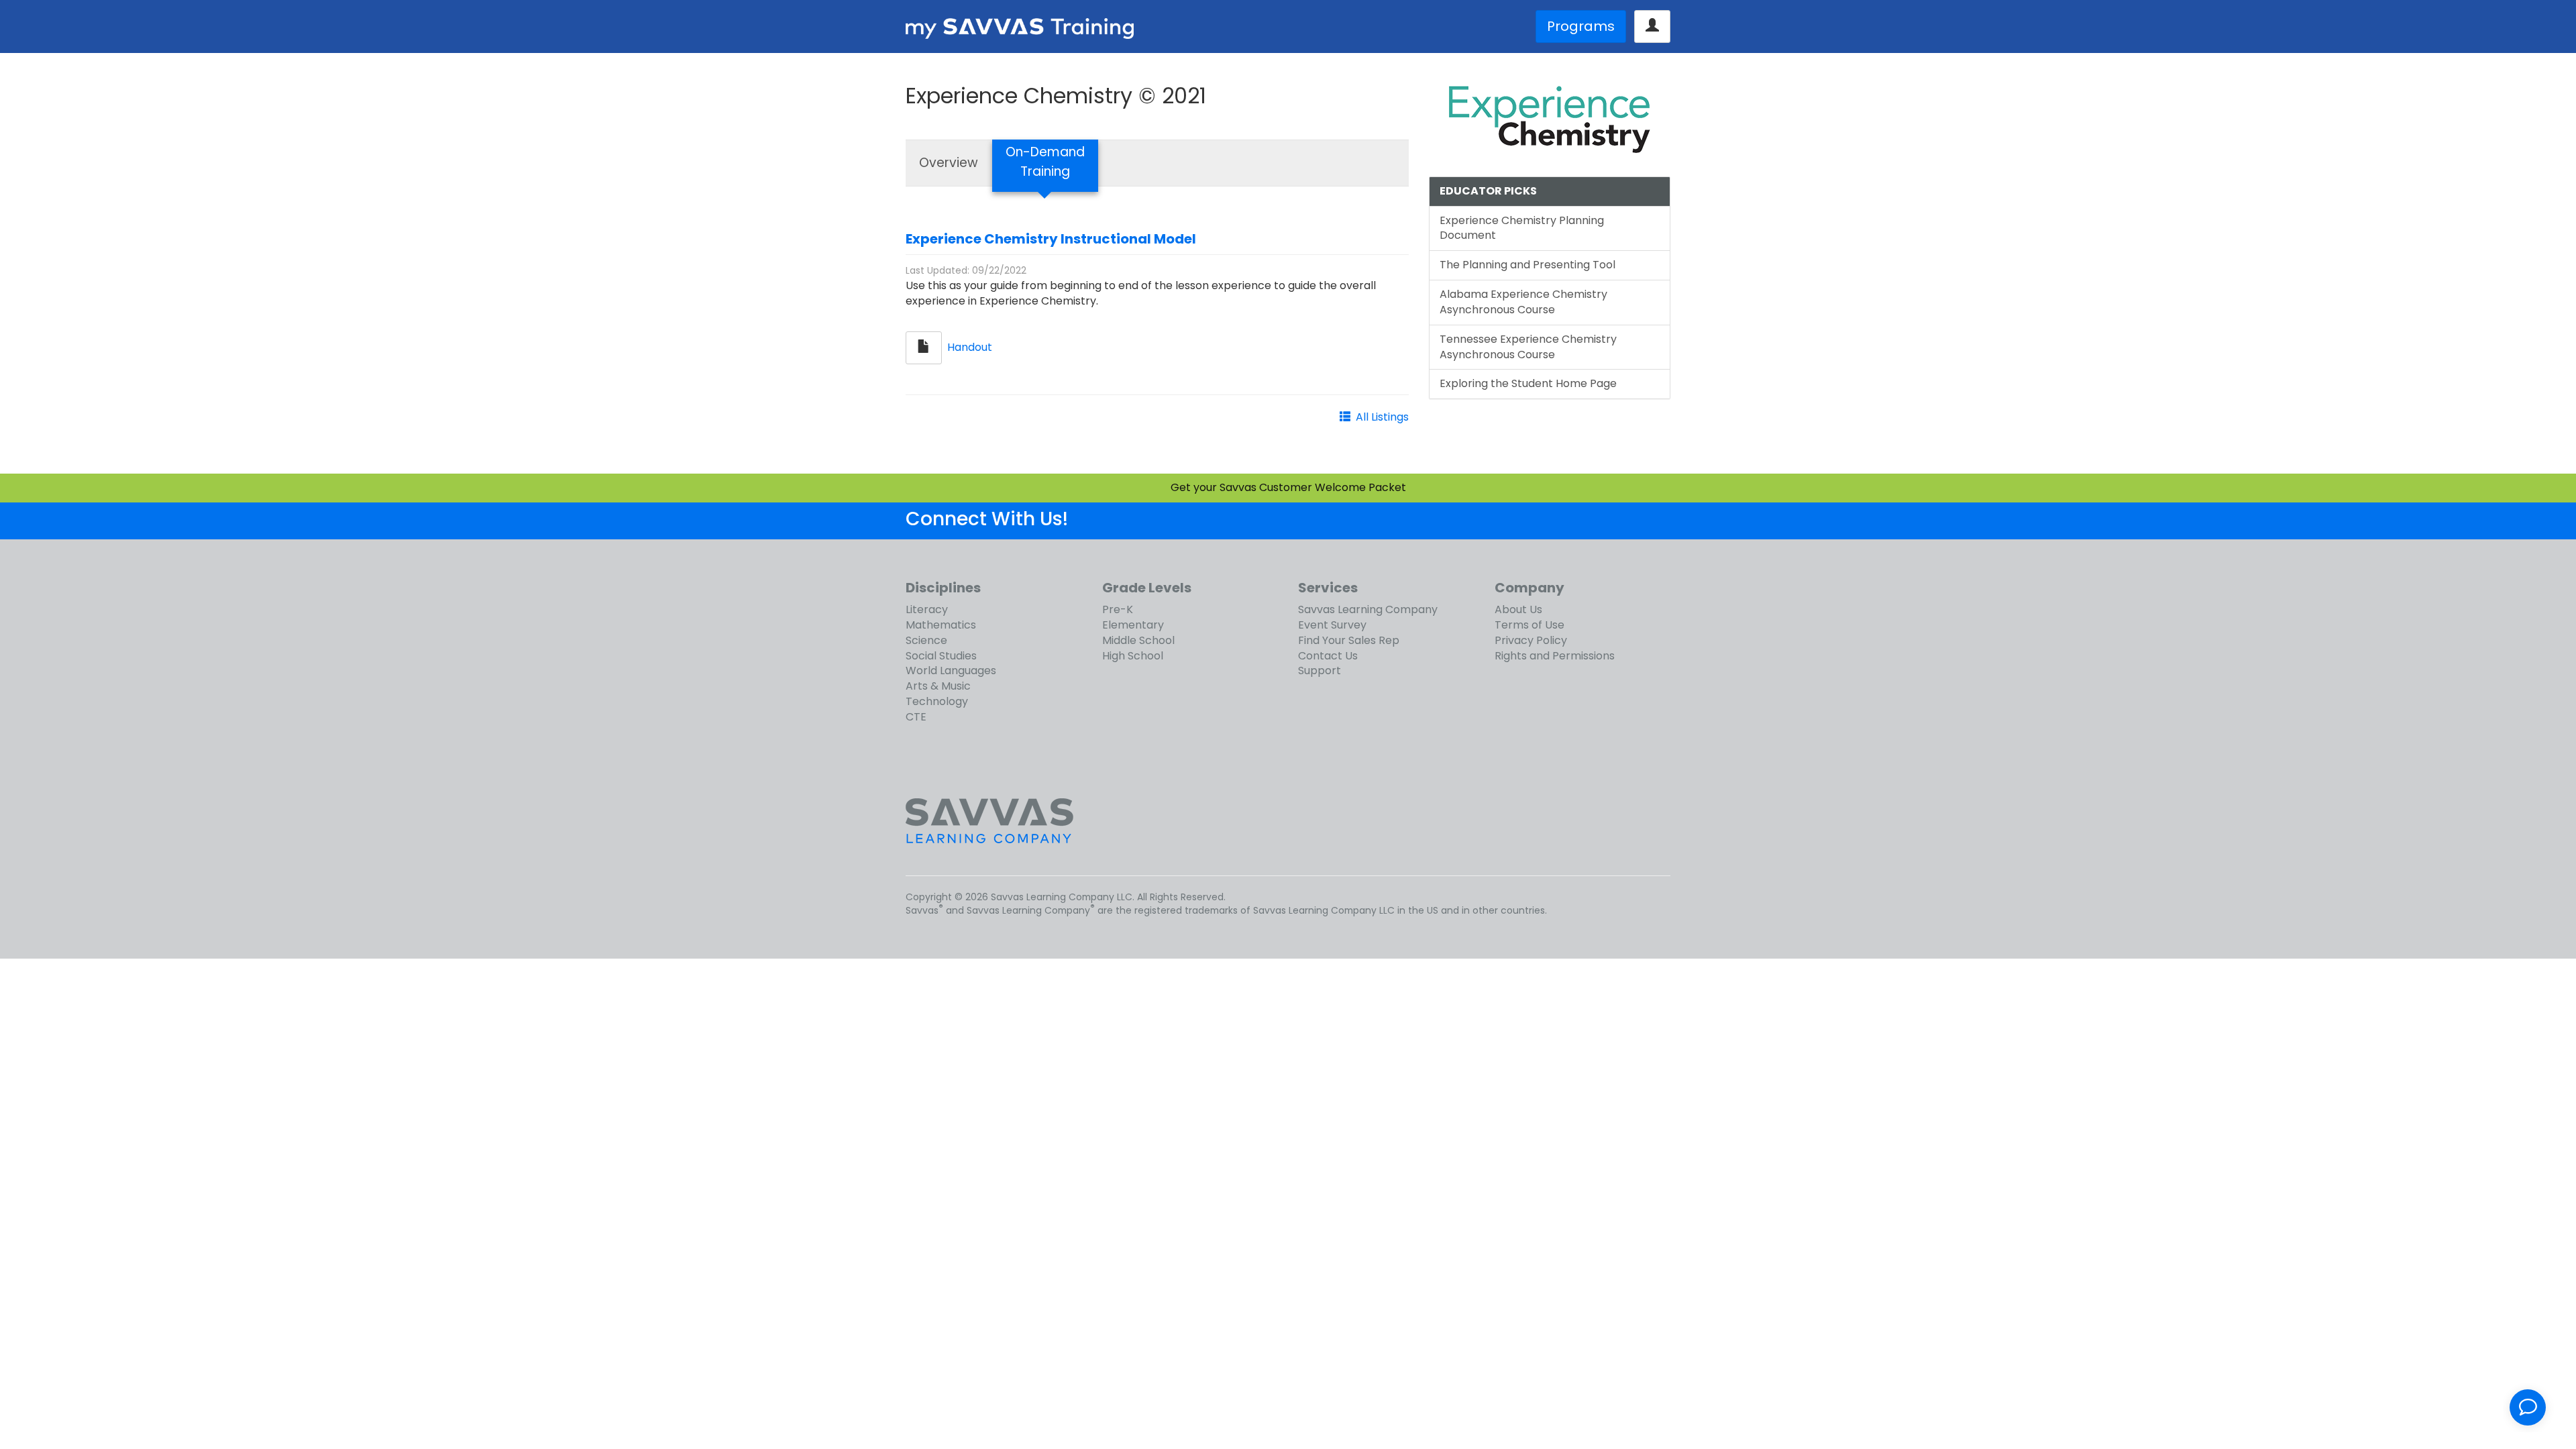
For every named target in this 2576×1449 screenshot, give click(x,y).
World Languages (951, 670)
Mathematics (941, 625)
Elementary (1133, 625)
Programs (1581, 26)
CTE (916, 717)
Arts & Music (938, 686)
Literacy (927, 609)
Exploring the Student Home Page (1528, 383)
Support (1320, 670)
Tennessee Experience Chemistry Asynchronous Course (1528, 347)
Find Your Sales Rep (1349, 640)
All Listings (1382, 417)
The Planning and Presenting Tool (1527, 265)
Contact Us (1328, 656)
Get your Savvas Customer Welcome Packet (1288, 487)
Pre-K (1118, 609)
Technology (937, 701)
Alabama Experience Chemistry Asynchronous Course (1523, 302)
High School (1133, 656)
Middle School (1138, 640)
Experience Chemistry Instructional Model (1051, 239)
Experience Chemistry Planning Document (1522, 228)
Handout (970, 347)
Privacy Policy (1531, 640)
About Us (1518, 609)
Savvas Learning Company (1368, 609)
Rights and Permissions (1555, 656)
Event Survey (1332, 625)
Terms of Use (1529, 625)
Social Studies (941, 656)
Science (926, 640)
